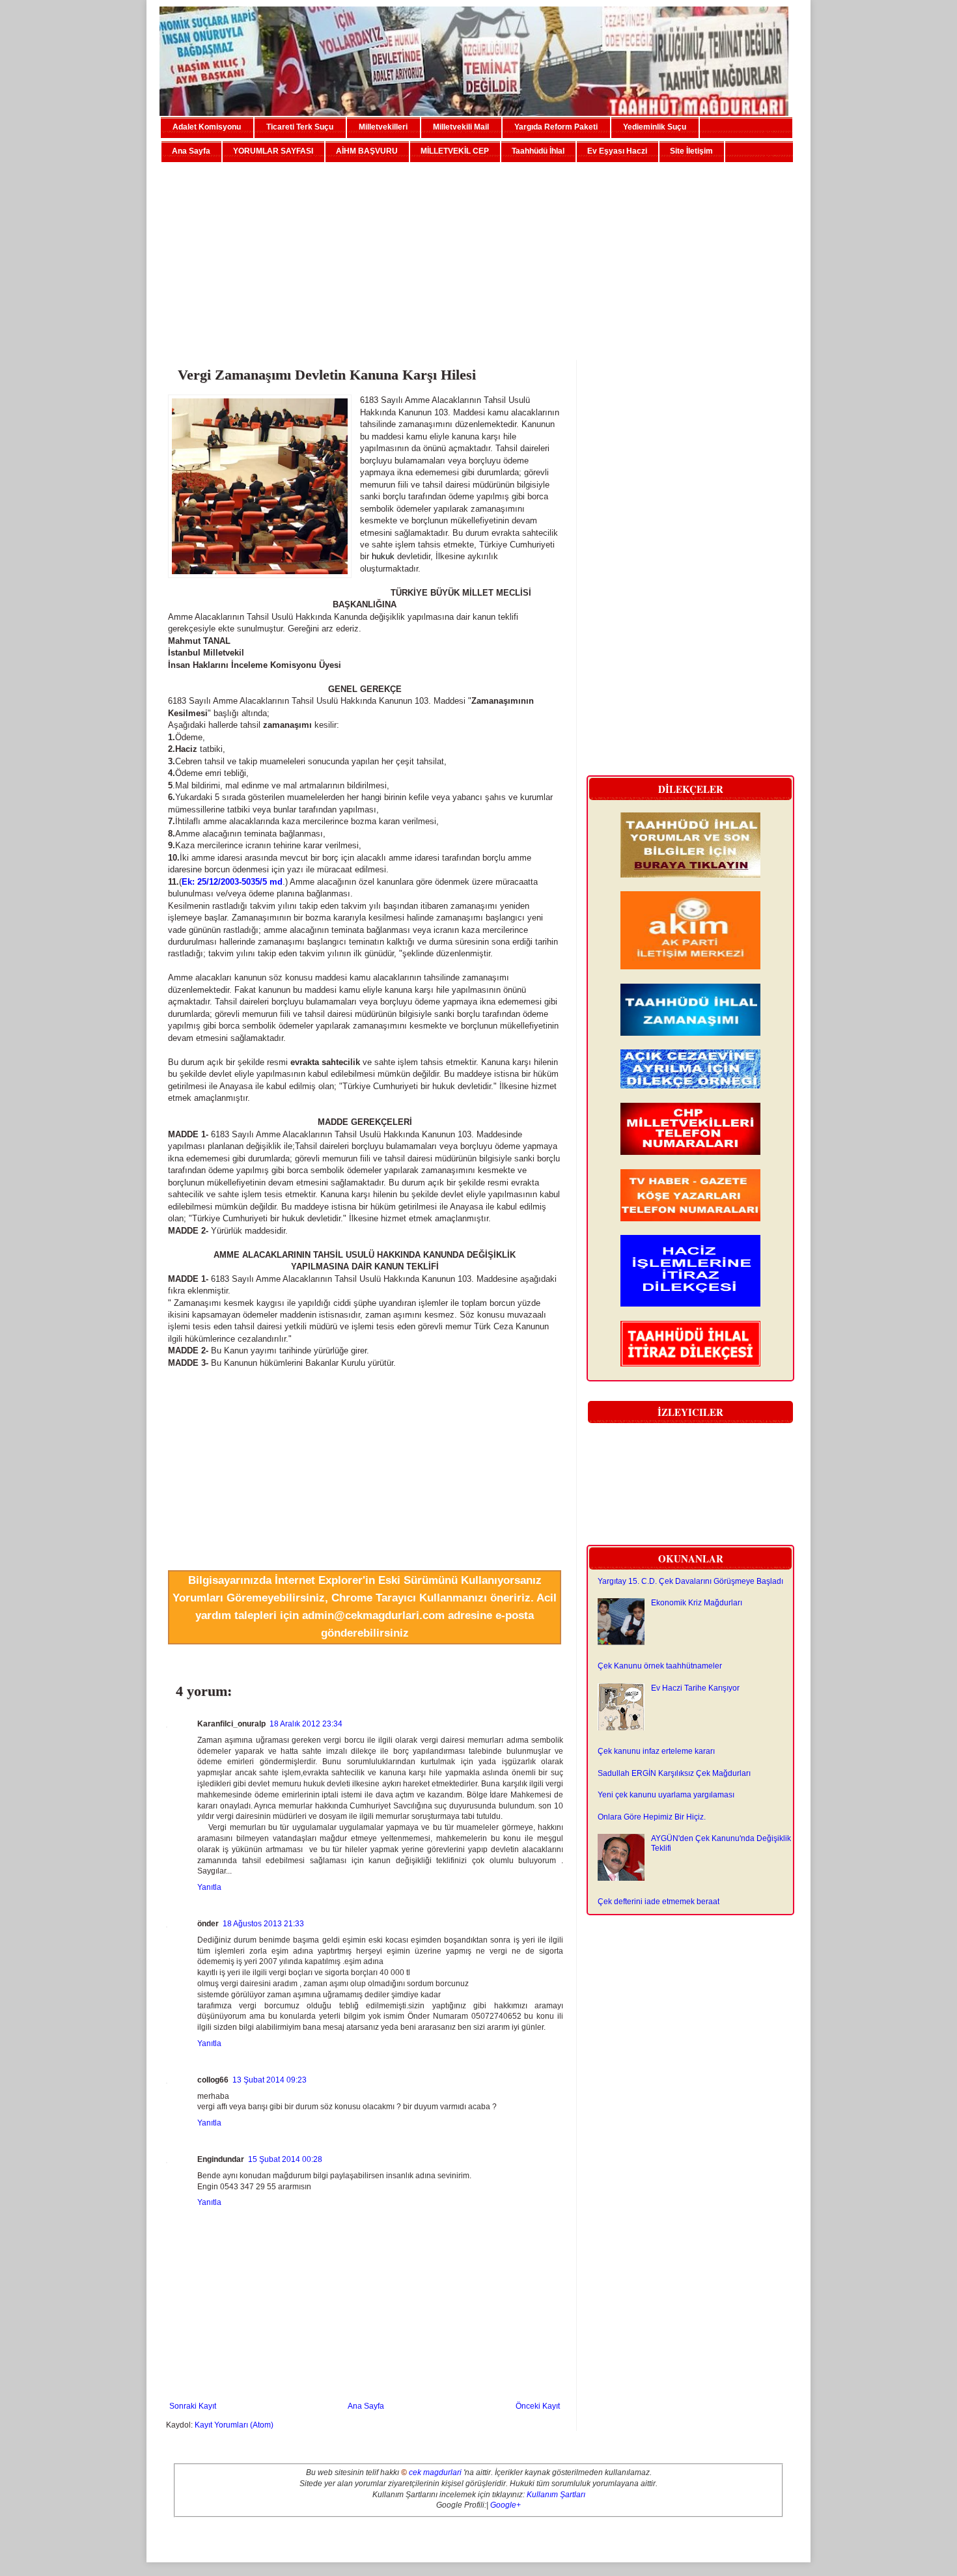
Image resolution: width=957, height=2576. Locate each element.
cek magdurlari (435, 2472)
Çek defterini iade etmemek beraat (659, 1902)
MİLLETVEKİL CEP (455, 151)
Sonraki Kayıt (193, 2406)
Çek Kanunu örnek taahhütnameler (660, 1666)
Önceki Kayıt (538, 2406)
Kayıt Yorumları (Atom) (234, 2425)
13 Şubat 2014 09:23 (270, 2080)
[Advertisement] (478, 256)
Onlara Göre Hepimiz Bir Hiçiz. (652, 1817)
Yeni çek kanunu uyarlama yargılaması (666, 1795)
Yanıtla (209, 1887)
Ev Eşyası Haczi (617, 151)
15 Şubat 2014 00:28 (285, 2159)
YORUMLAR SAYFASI (273, 151)
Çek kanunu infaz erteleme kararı (656, 1751)
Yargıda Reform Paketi (556, 127)
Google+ (506, 2505)
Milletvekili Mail (461, 127)
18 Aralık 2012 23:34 (306, 1724)
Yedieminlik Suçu (655, 127)
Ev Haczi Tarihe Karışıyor (695, 1688)
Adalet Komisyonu (207, 127)
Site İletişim (691, 151)
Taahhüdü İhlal (538, 151)
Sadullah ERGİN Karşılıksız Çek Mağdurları (674, 1773)
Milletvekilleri (383, 127)
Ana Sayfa (191, 151)
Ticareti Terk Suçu (300, 127)
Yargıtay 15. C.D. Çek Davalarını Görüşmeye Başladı (690, 1581)
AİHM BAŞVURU (367, 151)
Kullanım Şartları (556, 2495)
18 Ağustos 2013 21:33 (263, 1924)
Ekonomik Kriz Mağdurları (697, 1603)
